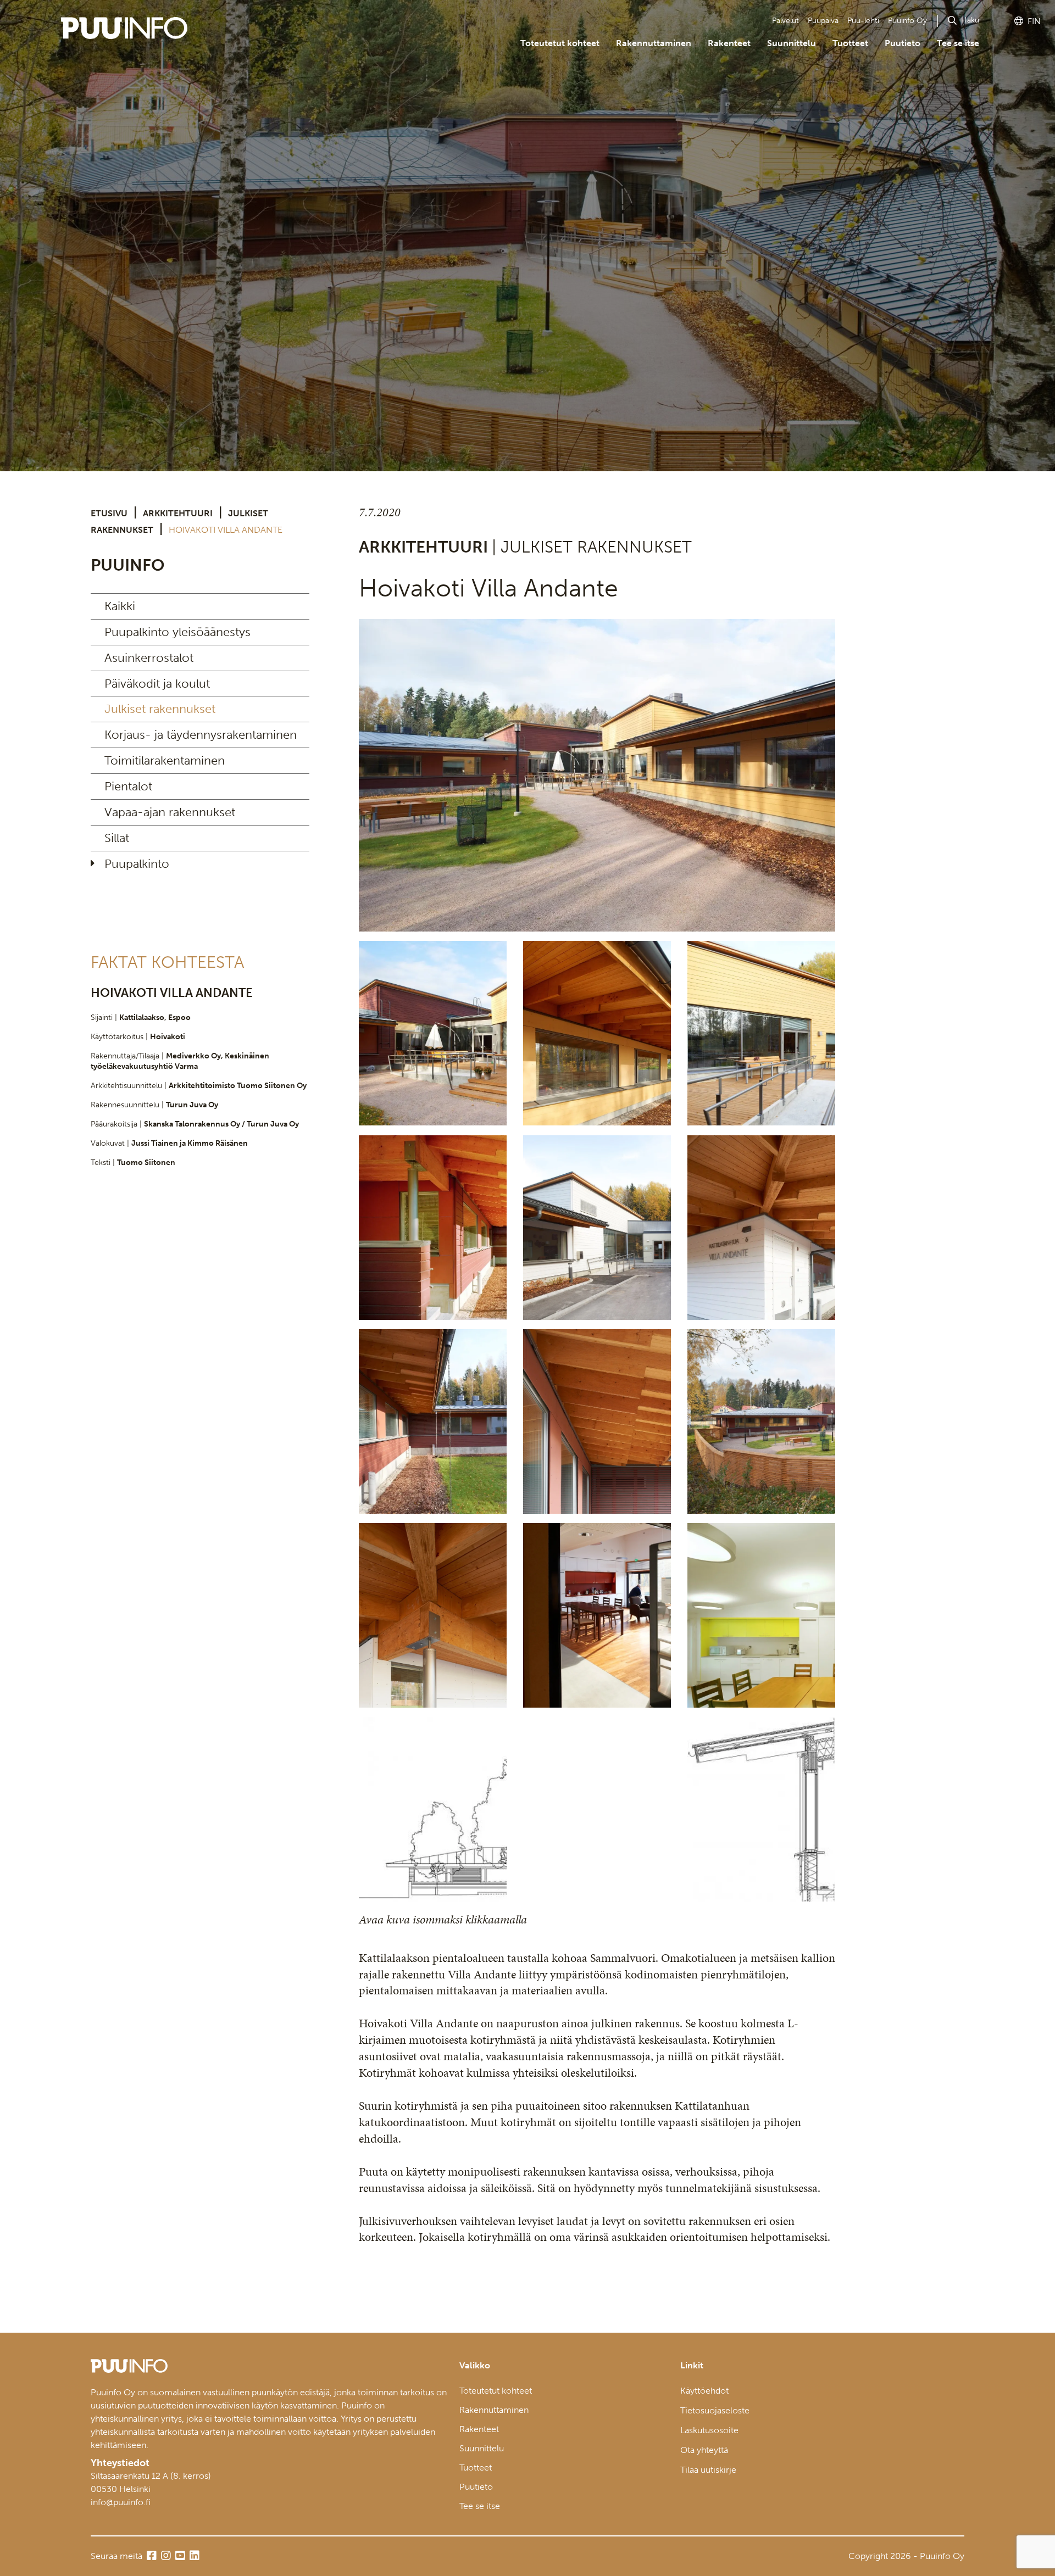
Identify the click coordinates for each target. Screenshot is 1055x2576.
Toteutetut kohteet (560, 43)
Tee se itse (958, 43)
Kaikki (120, 606)
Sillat (117, 838)
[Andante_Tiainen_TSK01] (433, 1228)
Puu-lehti (863, 21)
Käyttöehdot (704, 2391)
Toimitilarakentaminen (165, 760)
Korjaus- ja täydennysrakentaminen (201, 735)
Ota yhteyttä (704, 2450)
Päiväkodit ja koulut (157, 684)
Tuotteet (850, 43)
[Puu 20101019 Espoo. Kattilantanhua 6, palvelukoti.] (597, 775)
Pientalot (128, 786)
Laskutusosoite (709, 2430)
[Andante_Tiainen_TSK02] (761, 1615)
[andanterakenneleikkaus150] (761, 1809)
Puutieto (903, 43)
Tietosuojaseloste (715, 2410)
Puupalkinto (137, 864)
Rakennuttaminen (654, 43)
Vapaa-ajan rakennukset (170, 812)
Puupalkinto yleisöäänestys (177, 632)
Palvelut (785, 21)
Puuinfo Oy (907, 21)
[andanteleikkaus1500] (433, 1809)
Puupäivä (823, 21)
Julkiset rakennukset (160, 709)
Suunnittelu (792, 43)
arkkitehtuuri (178, 513)
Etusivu (109, 513)
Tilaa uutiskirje (708, 2470)
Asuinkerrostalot (149, 658)
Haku (970, 20)
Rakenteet (729, 43)
